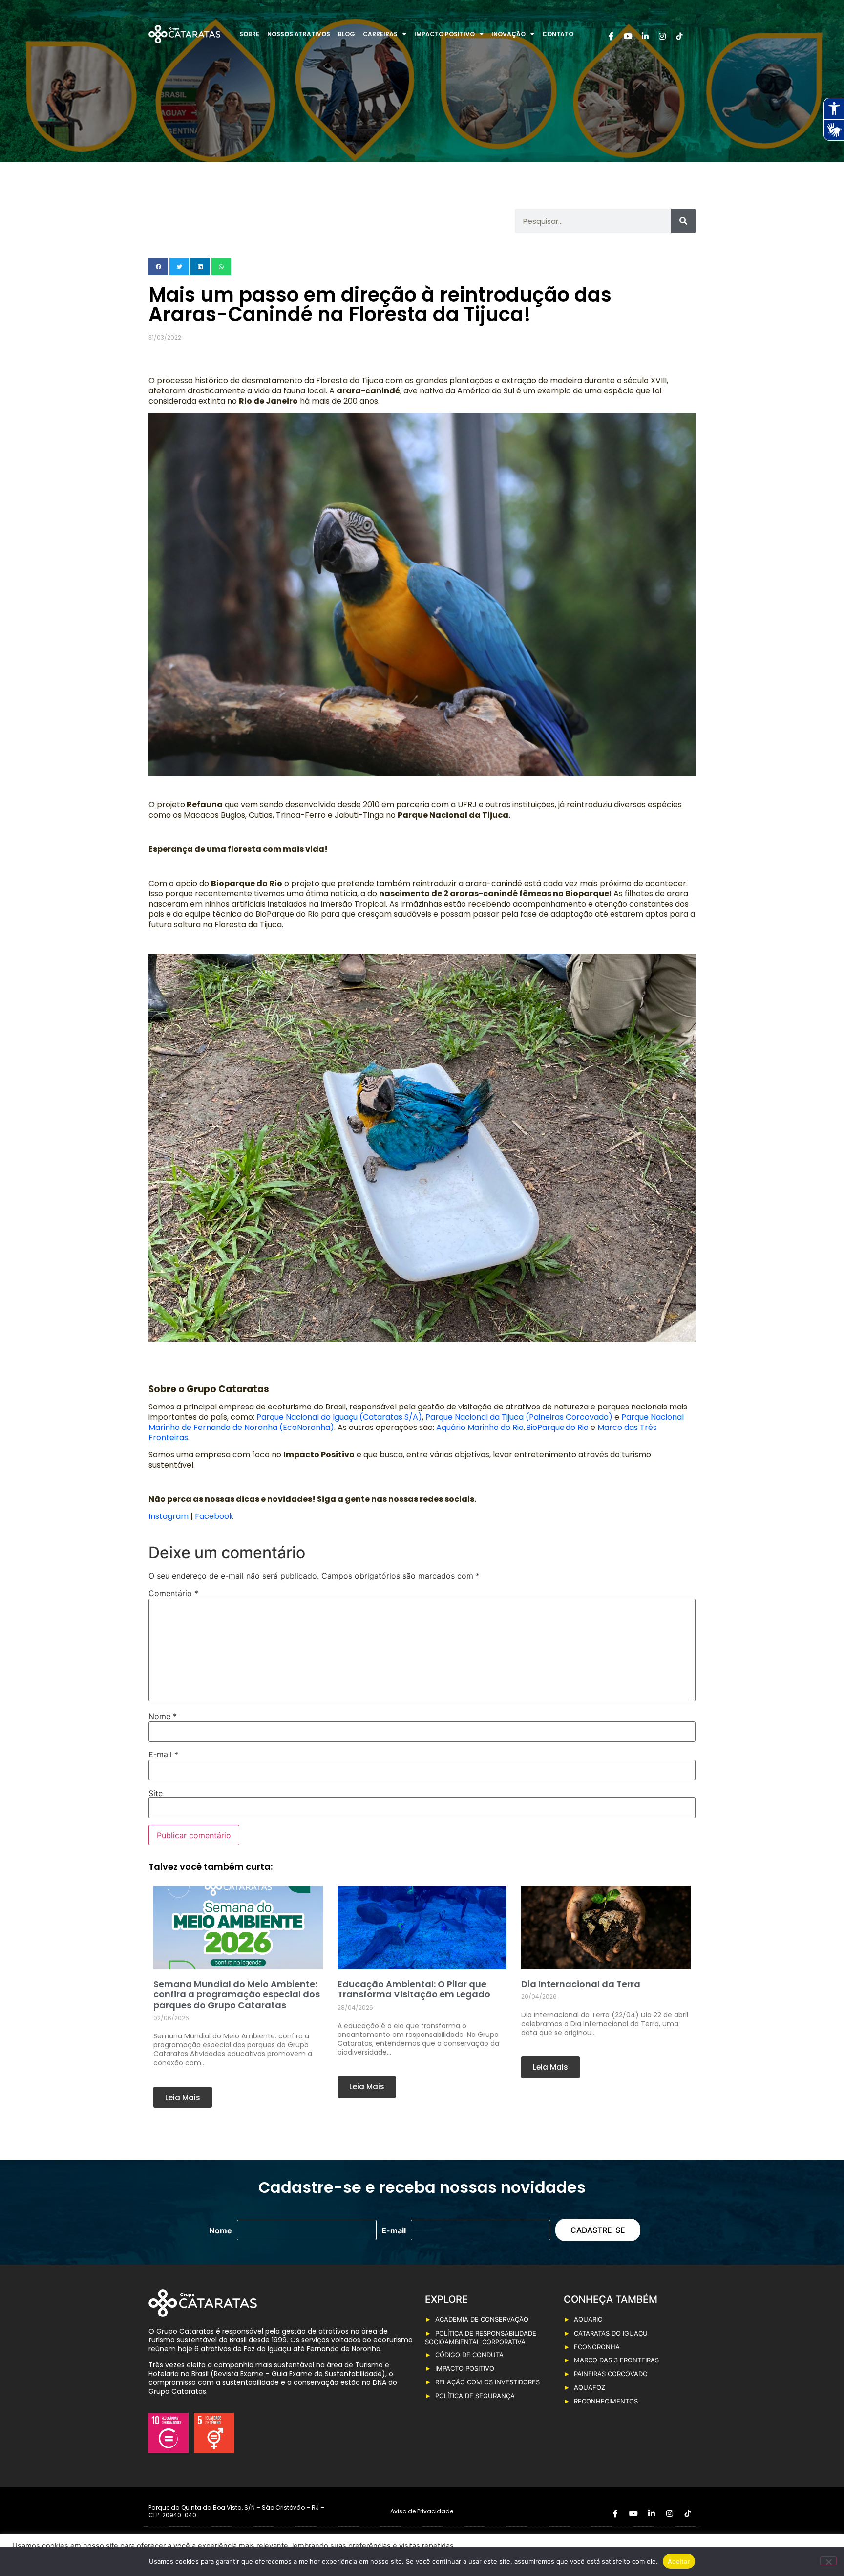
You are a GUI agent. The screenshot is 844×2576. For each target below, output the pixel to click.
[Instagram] (662, 36)
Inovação (508, 34)
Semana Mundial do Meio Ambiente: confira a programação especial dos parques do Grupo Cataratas (237, 1994)
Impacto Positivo (444, 34)
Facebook (214, 1516)
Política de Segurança (475, 2396)
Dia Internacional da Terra (581, 1984)
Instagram (169, 1516)
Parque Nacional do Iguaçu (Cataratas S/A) (338, 1417)
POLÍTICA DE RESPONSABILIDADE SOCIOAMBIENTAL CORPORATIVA (481, 2338)
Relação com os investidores (487, 2382)
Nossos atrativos (299, 34)
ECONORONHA (597, 2347)
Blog (347, 34)
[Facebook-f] (611, 36)
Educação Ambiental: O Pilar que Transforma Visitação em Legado (414, 1989)
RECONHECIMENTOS (606, 2401)
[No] (828, 2561)
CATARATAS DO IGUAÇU (611, 2333)
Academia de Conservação (482, 2319)
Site (156, 1793)
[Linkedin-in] (645, 36)
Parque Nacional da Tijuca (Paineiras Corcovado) (519, 1417)
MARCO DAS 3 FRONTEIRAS (616, 2360)
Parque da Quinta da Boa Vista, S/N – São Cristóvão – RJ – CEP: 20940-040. (236, 2511)
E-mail (163, 1754)
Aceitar (679, 2561)
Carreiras (380, 34)
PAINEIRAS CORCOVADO (611, 2374)
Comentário (173, 1593)
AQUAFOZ (590, 2387)
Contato (558, 34)
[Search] (683, 221)
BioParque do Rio (557, 1427)
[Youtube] (628, 36)
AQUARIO (588, 2319)
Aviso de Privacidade (422, 2511)
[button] (158, 266)
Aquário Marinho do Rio (480, 1427)
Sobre (249, 34)
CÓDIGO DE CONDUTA (469, 2355)
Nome (163, 1716)
